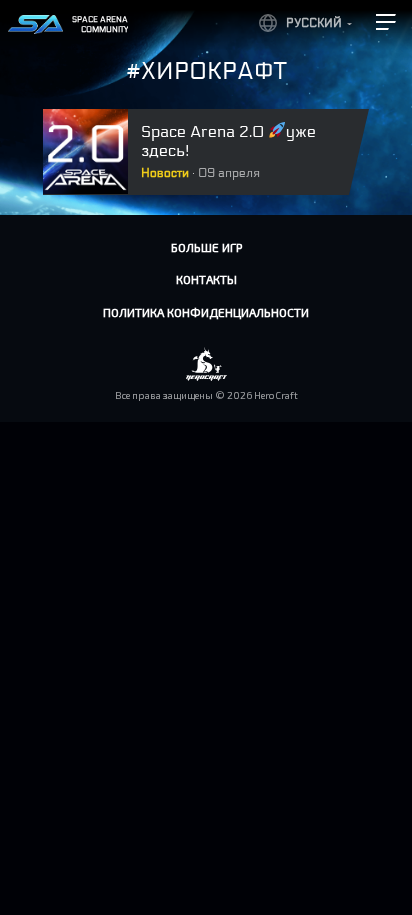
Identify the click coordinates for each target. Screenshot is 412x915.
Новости (165, 173)
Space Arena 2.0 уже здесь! (228, 141)
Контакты (206, 279)
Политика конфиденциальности (206, 312)
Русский (314, 23)
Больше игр (206, 247)
